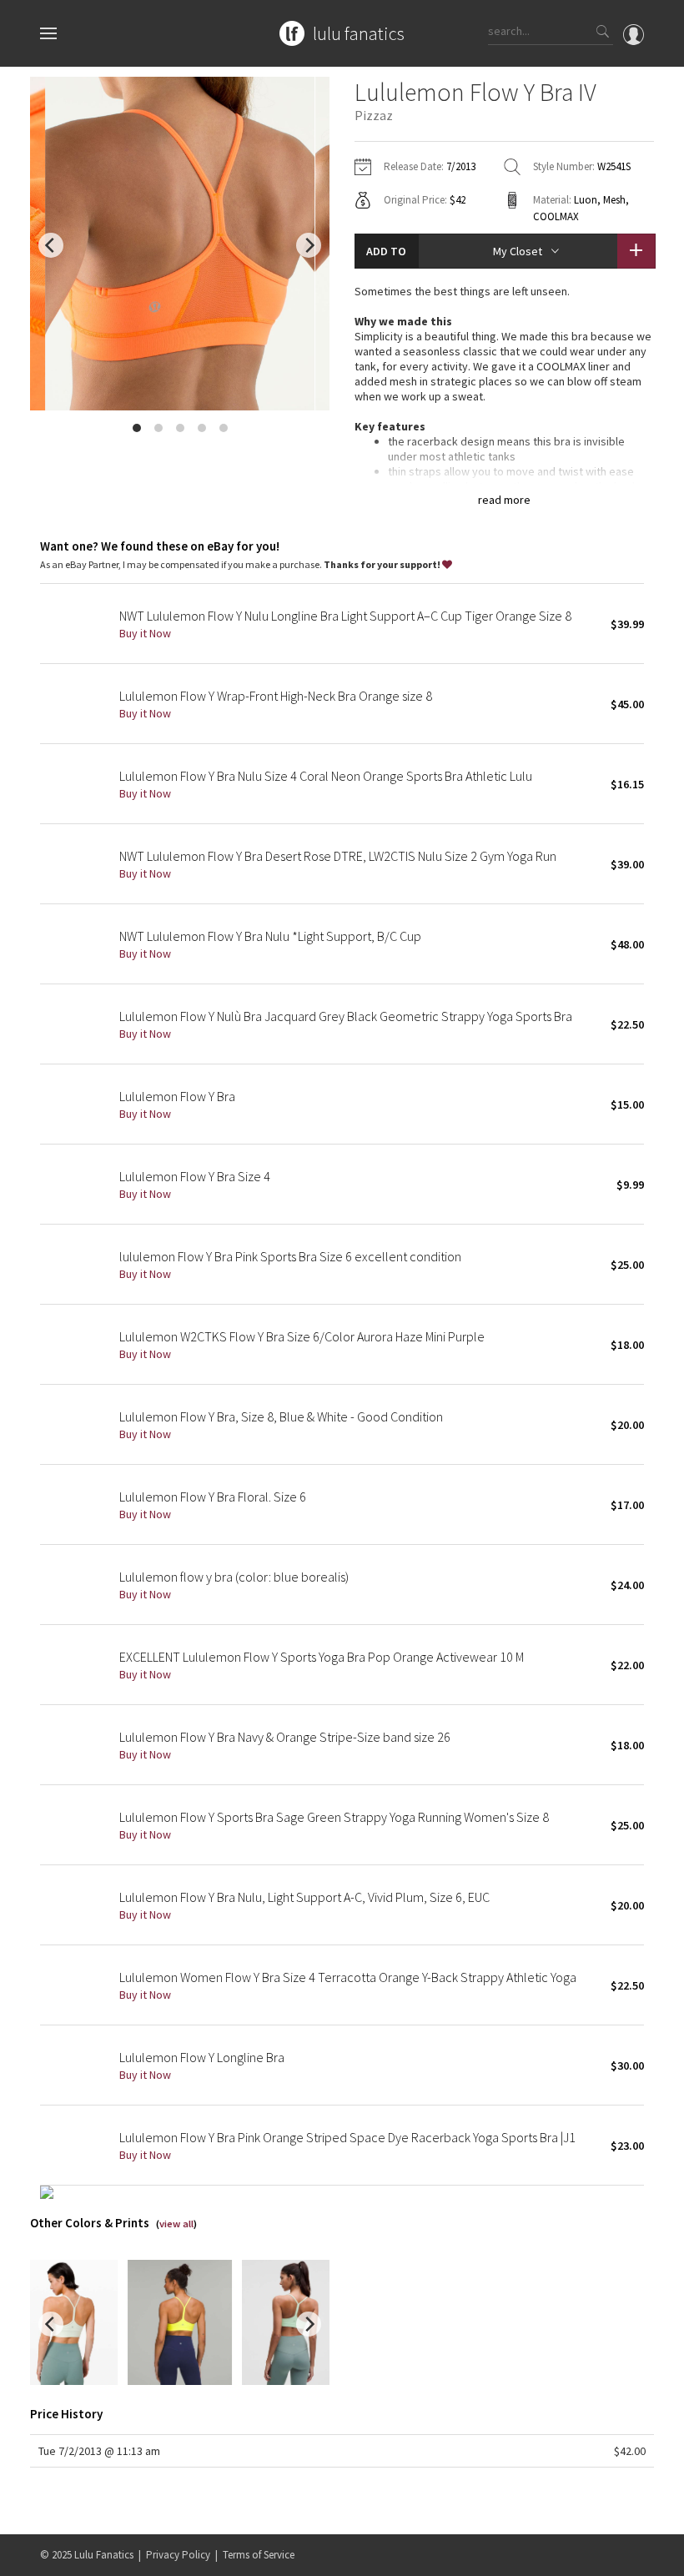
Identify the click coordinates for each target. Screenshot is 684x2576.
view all (176, 2224)
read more (504, 500)
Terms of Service (259, 2555)
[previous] (51, 245)
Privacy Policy (178, 2555)
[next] (309, 245)
